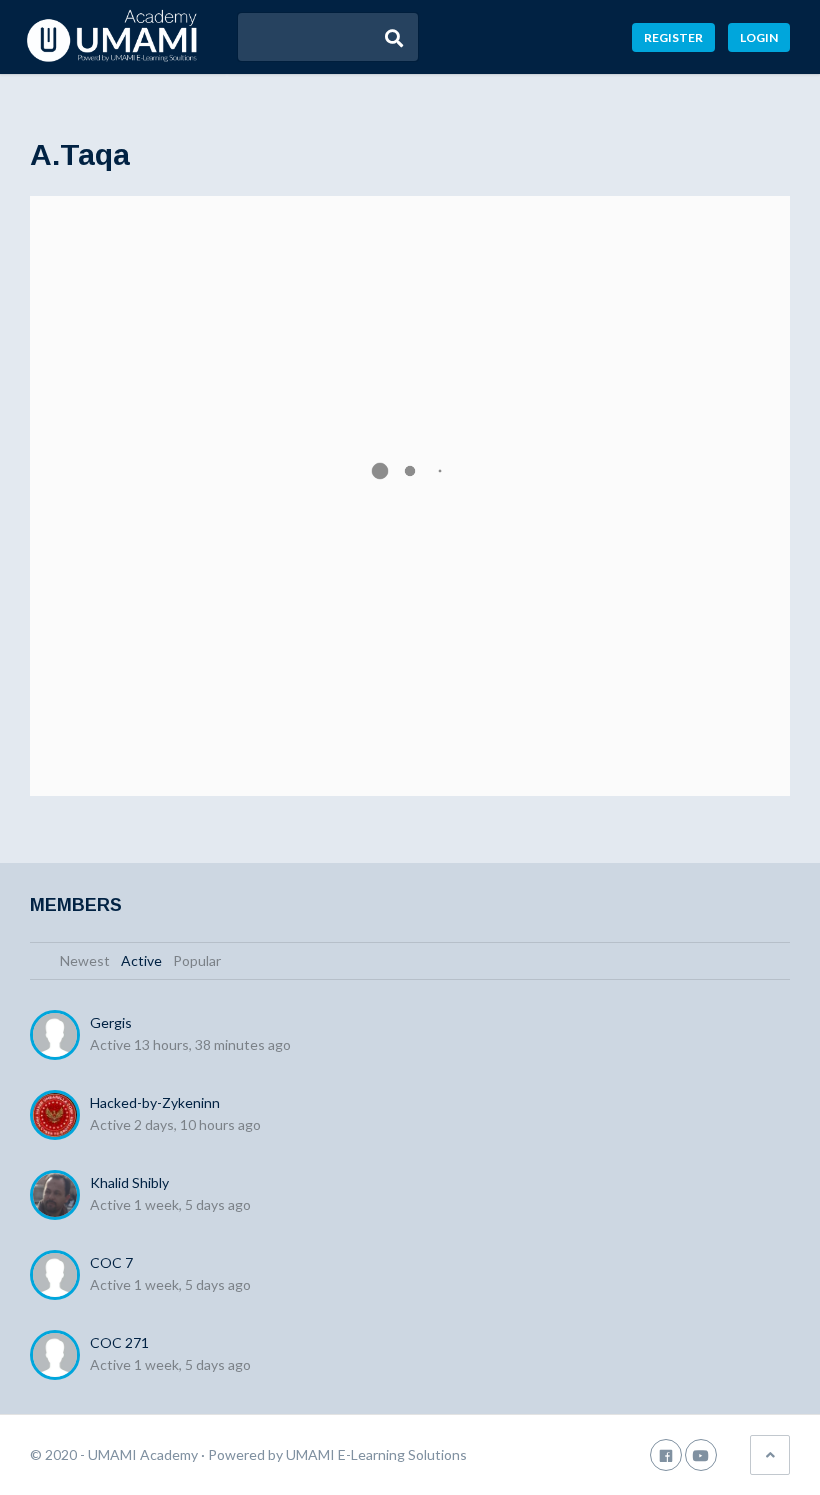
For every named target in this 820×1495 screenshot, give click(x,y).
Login (759, 37)
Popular (197, 960)
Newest (85, 960)
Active (141, 960)
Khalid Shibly (129, 1182)
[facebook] (666, 1454)
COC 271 (119, 1342)
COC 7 (111, 1262)
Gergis (111, 1022)
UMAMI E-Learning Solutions (376, 1454)
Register (673, 37)
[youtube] (701, 1454)
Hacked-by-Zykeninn (155, 1102)
